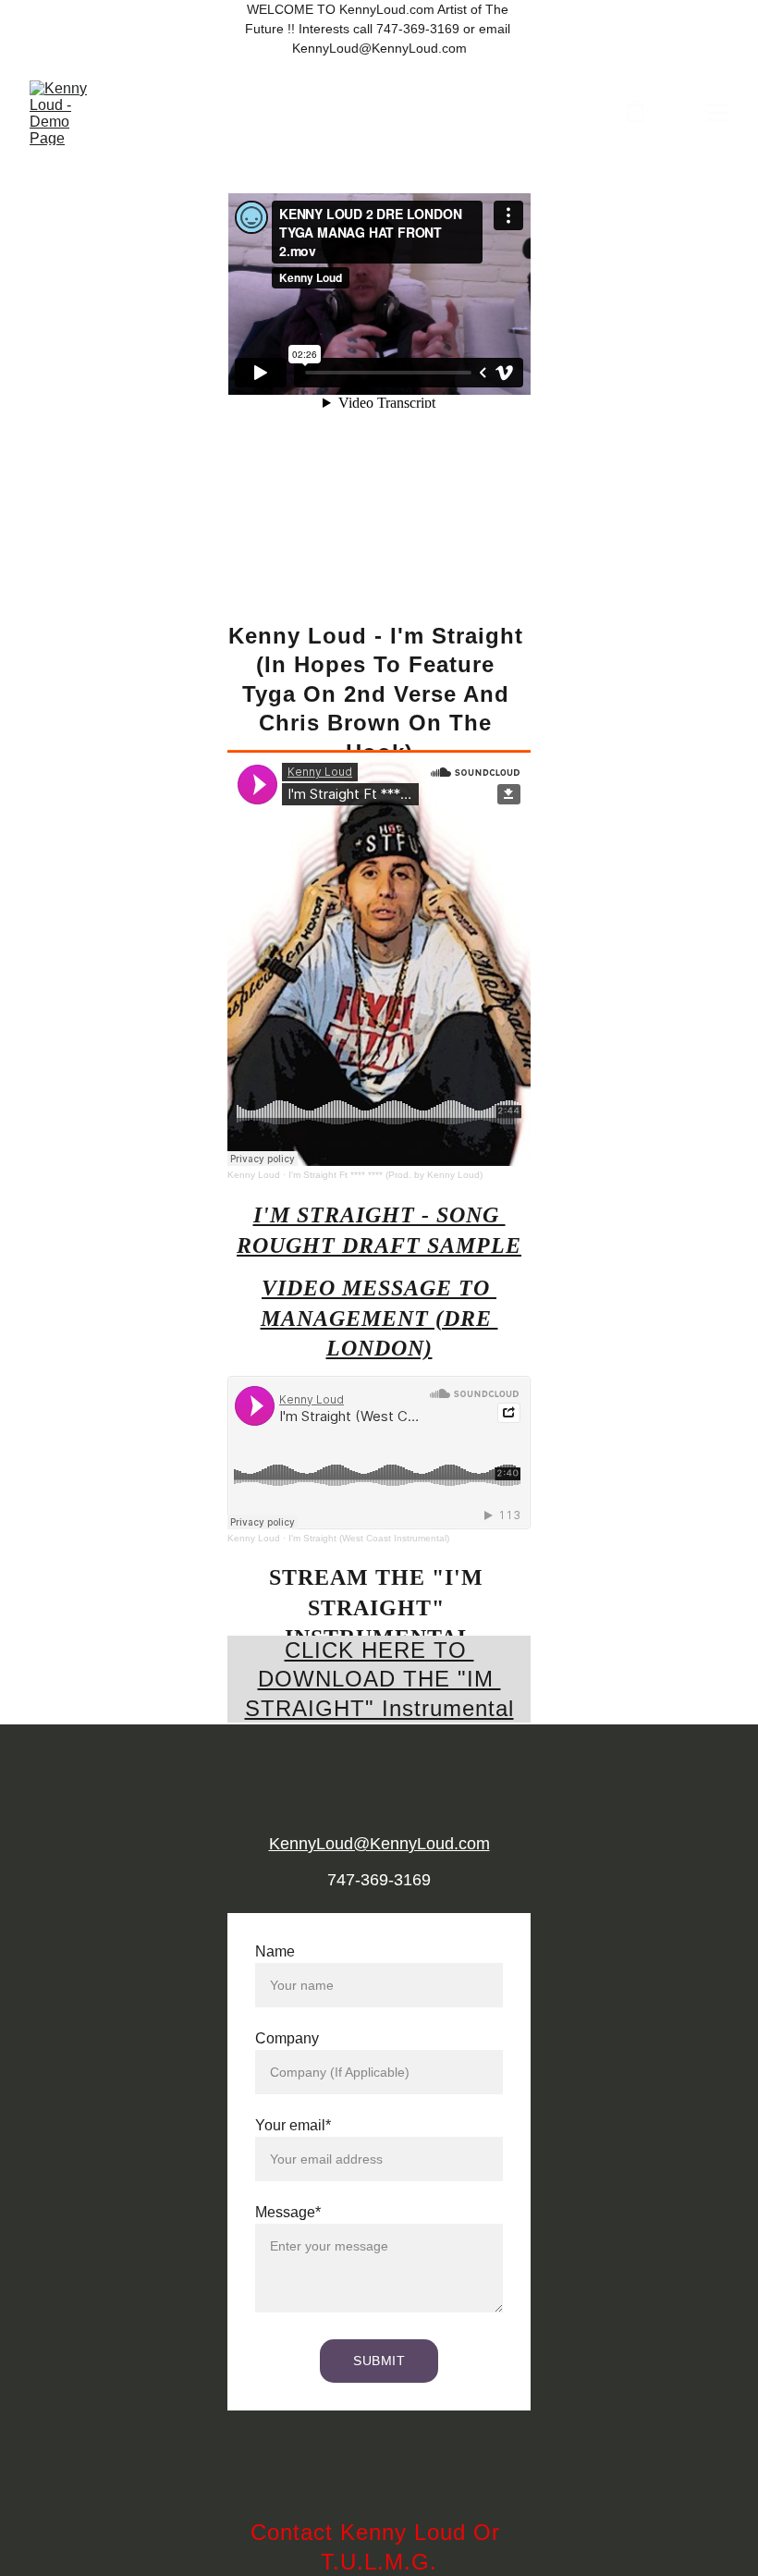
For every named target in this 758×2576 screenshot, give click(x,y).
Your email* (293, 2125)
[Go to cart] (635, 113)
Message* (288, 2212)
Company (287, 2038)
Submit (379, 2361)
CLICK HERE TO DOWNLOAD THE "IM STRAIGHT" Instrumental (379, 1679)
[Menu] (717, 113)
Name (275, 1951)
